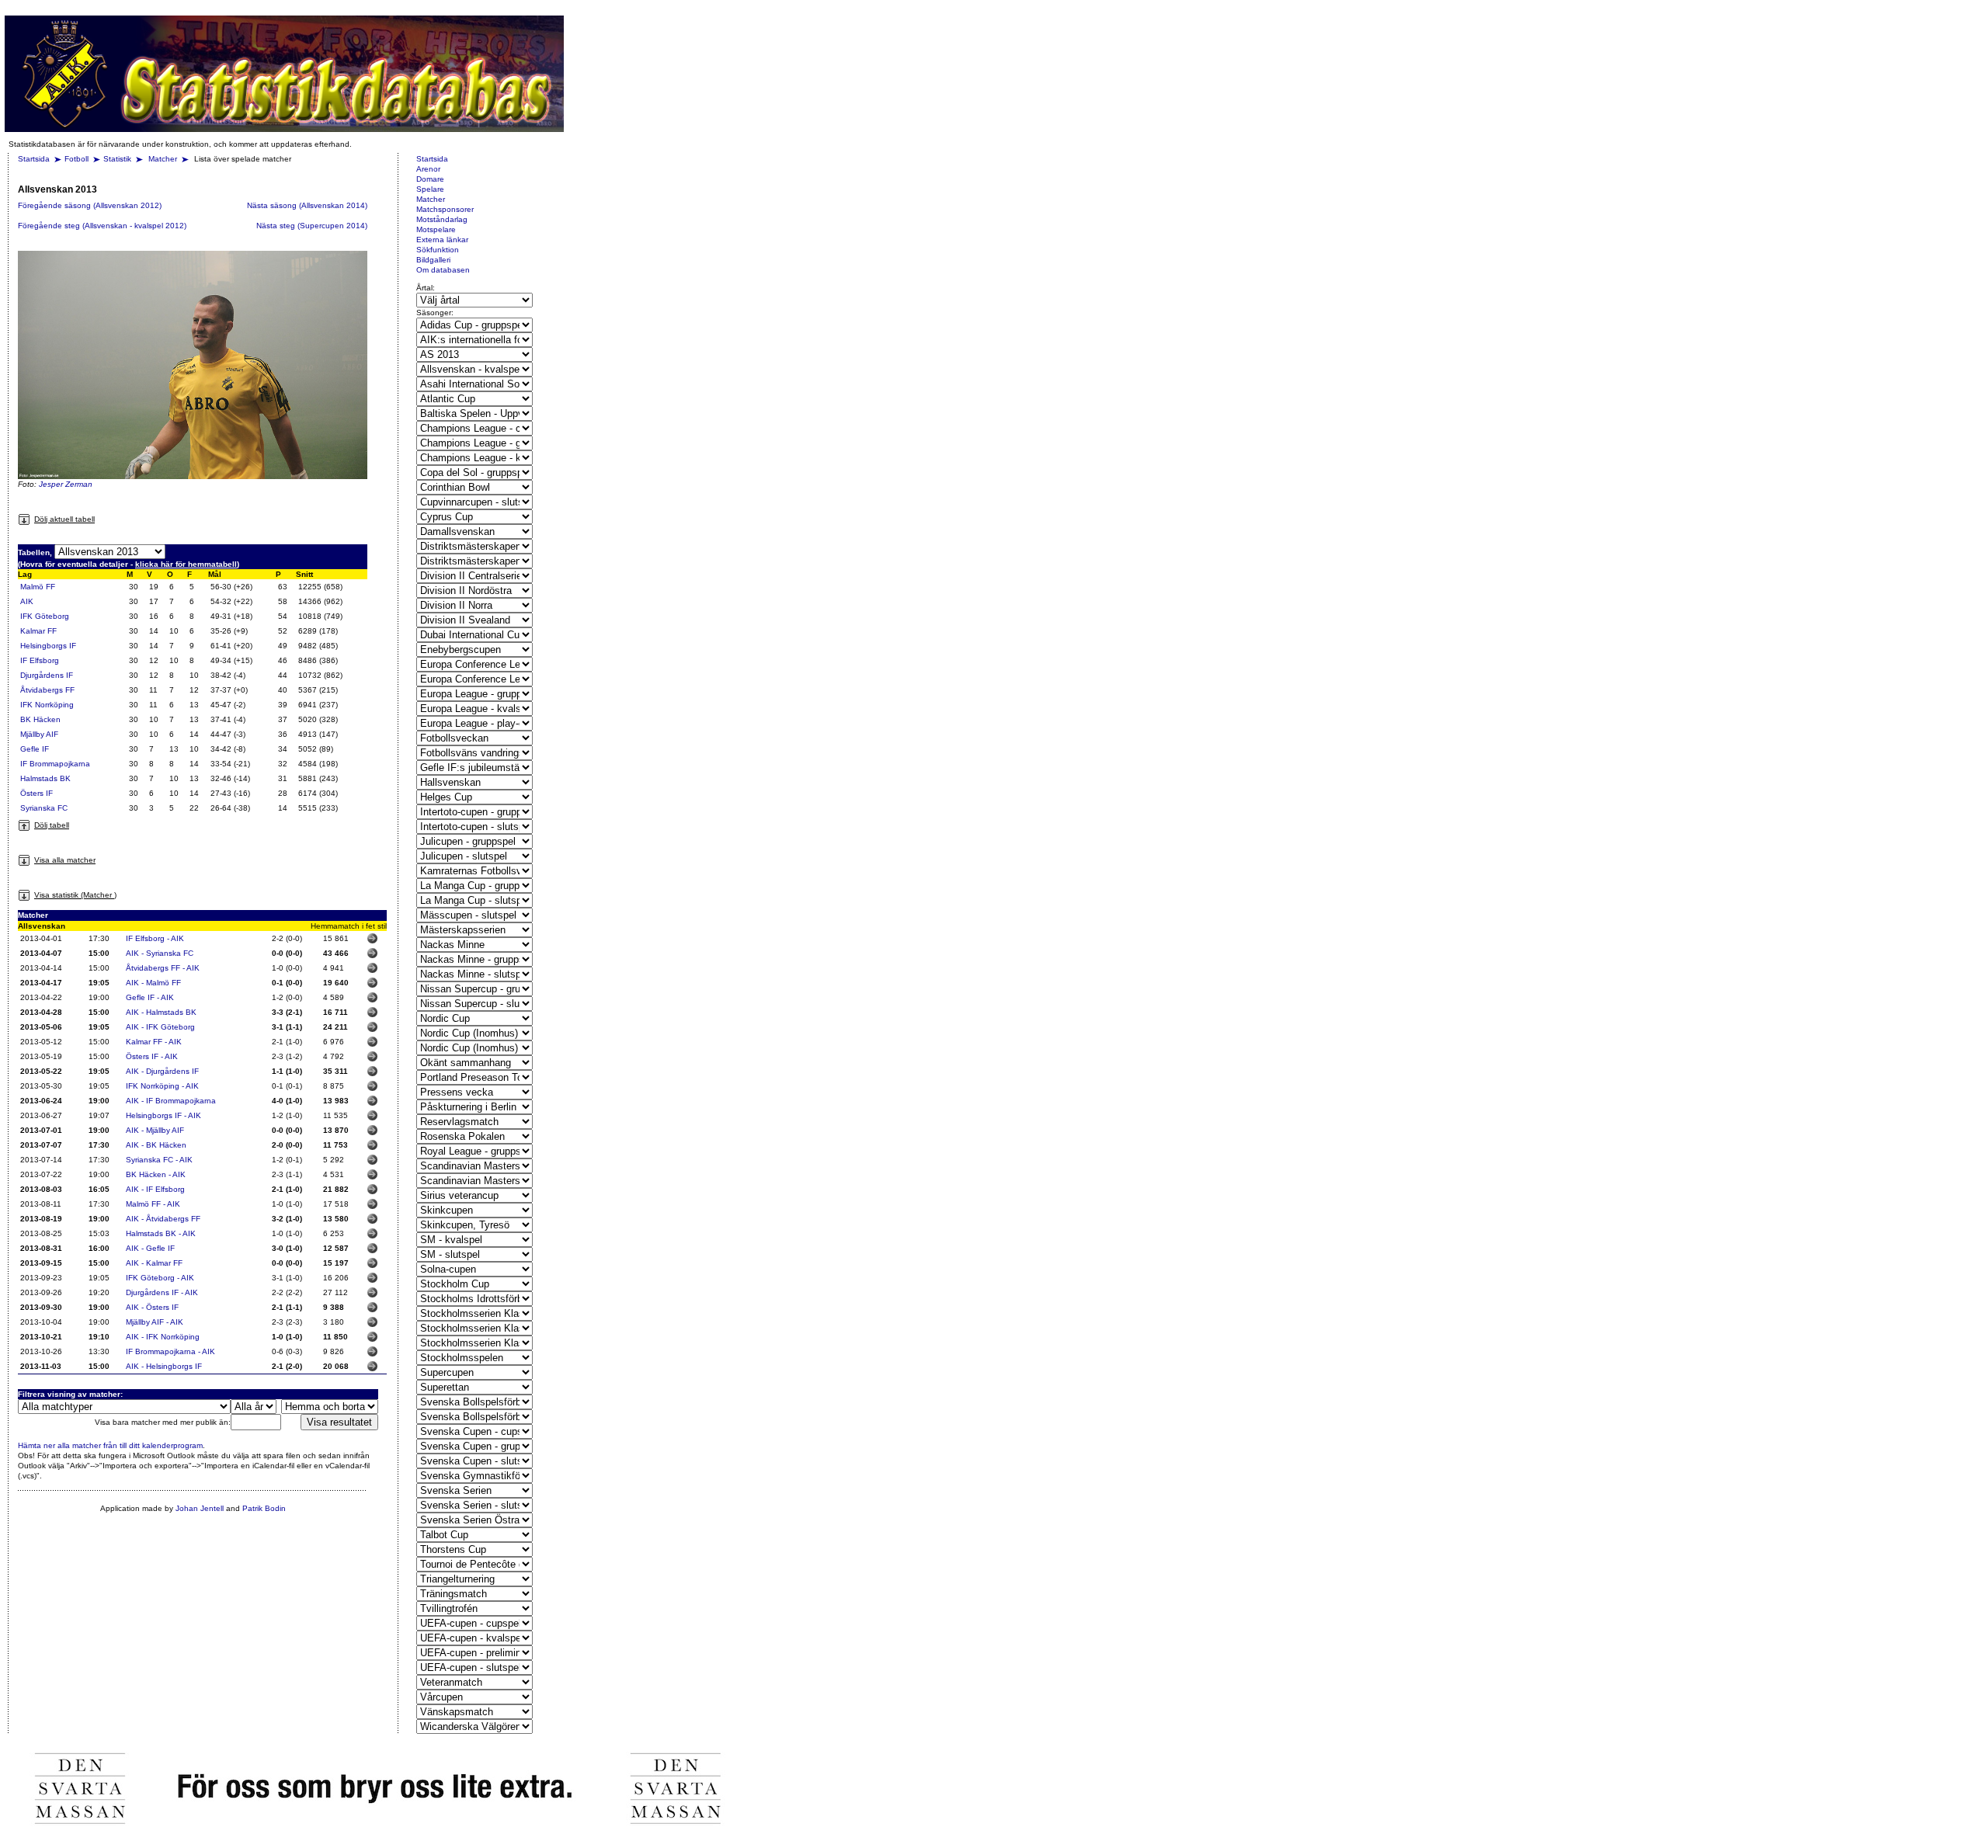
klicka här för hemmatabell (186, 564)
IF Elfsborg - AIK (155, 938)
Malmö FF (38, 587)
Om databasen (443, 270)
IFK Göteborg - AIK (160, 1278)
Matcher (164, 159)
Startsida (34, 159)
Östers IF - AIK (152, 1056)
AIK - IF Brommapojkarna (171, 1101)
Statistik (117, 159)
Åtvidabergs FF (47, 690)
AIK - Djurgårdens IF (162, 1071)
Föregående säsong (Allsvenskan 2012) (90, 205)
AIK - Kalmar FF (154, 1263)
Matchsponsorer (445, 209)
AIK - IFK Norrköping (163, 1337)
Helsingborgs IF (48, 646)
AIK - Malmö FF (153, 983)
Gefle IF (35, 749)
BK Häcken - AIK (156, 1174)
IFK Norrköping (47, 705)
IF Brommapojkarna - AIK (170, 1351)
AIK (27, 601)
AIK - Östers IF (152, 1307)
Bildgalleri (433, 260)
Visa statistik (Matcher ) (75, 895)
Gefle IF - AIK (150, 997)
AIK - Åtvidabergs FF (163, 1219)
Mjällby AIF (39, 734)
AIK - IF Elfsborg (155, 1189)
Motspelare (436, 229)
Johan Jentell (200, 1508)
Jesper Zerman (66, 484)
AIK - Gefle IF (150, 1248)
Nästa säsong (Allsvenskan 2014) (307, 205)
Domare (430, 179)
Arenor (428, 169)
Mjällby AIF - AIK (155, 1322)
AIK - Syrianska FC (160, 953)
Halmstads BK (45, 778)
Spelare (430, 189)
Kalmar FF (38, 631)
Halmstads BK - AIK (161, 1233)
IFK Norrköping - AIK (162, 1086)
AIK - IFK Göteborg (160, 1027)
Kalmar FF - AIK (154, 1042)
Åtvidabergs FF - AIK (163, 968)
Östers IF (36, 793)
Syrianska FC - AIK (159, 1160)
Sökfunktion (438, 250)
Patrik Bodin (264, 1508)
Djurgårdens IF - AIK (162, 1292)
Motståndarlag (442, 219)
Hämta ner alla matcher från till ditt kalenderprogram (110, 1445)
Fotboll (76, 159)
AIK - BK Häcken (156, 1145)
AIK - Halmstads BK (161, 1012)
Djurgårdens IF (47, 675)
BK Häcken (40, 719)
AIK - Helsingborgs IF (164, 1366)
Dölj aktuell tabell (64, 519)
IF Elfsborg (40, 660)
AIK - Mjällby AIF (155, 1130)
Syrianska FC (44, 808)
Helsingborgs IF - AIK (163, 1115)
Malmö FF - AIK (153, 1204)
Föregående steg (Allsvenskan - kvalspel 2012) (102, 226)
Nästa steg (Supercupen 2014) (312, 226)
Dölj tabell (52, 825)
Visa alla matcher (65, 860)
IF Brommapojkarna (55, 764)
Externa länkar (442, 240)
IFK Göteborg (45, 616)
